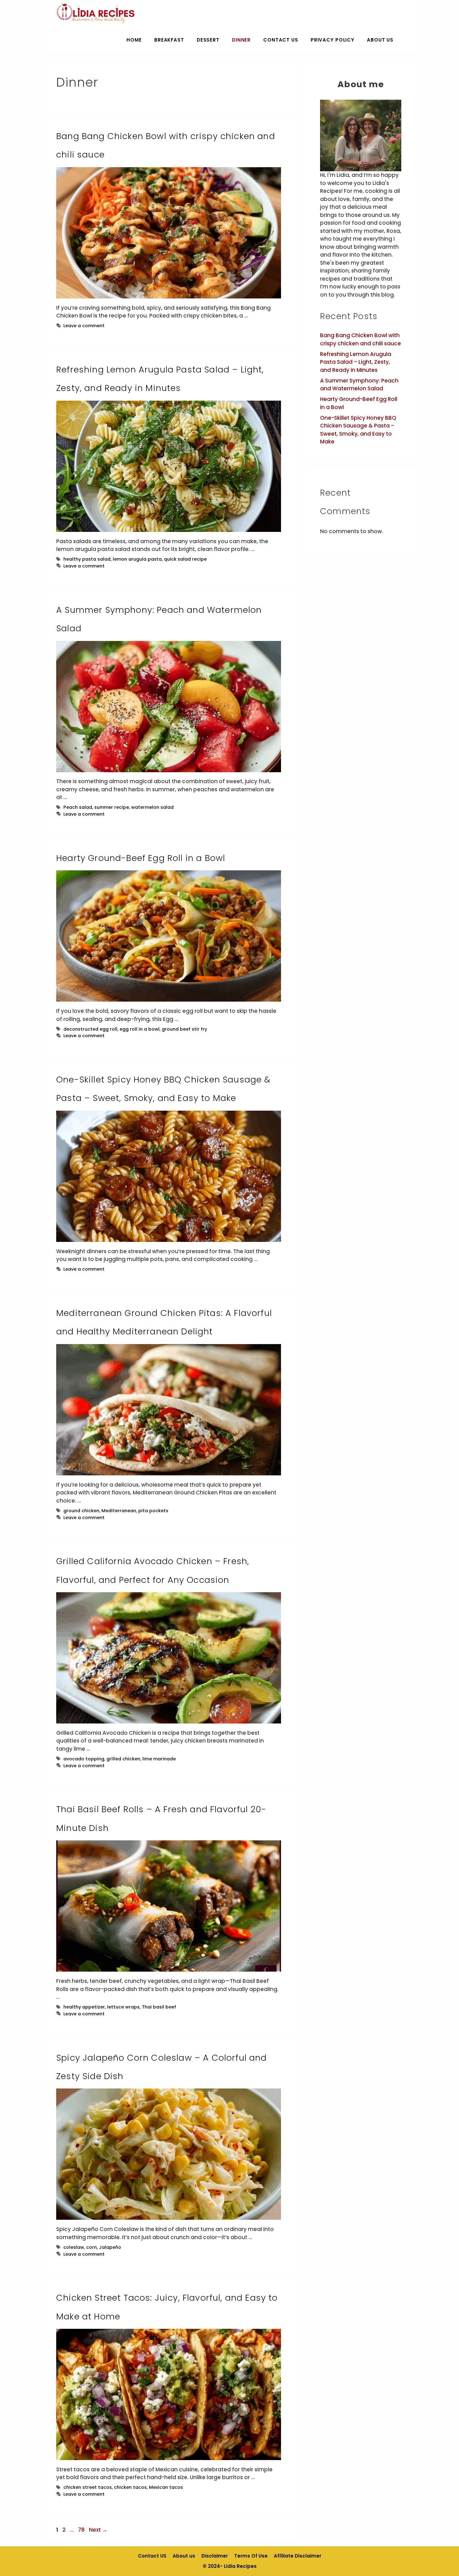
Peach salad (78, 807)
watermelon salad (152, 807)
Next (98, 2530)
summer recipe (112, 807)
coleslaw (74, 2247)
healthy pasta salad (87, 559)
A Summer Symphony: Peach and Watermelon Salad (359, 385)
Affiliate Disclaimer (298, 2556)
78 (82, 2530)
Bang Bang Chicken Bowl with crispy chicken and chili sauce (360, 339)
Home (134, 40)
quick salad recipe (185, 559)
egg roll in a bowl (140, 1029)
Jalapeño (110, 2247)
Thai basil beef (159, 2007)
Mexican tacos (166, 2487)
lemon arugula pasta (137, 559)
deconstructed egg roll (90, 1029)
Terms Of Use (251, 2556)
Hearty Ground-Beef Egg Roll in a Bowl (141, 858)
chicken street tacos (88, 2487)
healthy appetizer (84, 2007)
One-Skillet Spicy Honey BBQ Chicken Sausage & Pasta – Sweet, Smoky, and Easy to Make (358, 430)
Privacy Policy (333, 40)
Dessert (208, 40)
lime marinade (159, 1759)
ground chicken (81, 1511)
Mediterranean (119, 1511)
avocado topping (84, 1759)
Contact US (281, 40)
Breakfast (169, 40)
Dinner (241, 40)
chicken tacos (130, 2487)
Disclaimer (215, 2556)
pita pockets (153, 1511)
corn (91, 2247)
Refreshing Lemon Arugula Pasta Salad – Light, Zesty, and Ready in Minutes (356, 362)
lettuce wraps (123, 2007)
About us (380, 40)
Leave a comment (84, 326)
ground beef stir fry (184, 1029)
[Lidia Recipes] (96, 13)
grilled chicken (123, 1759)
